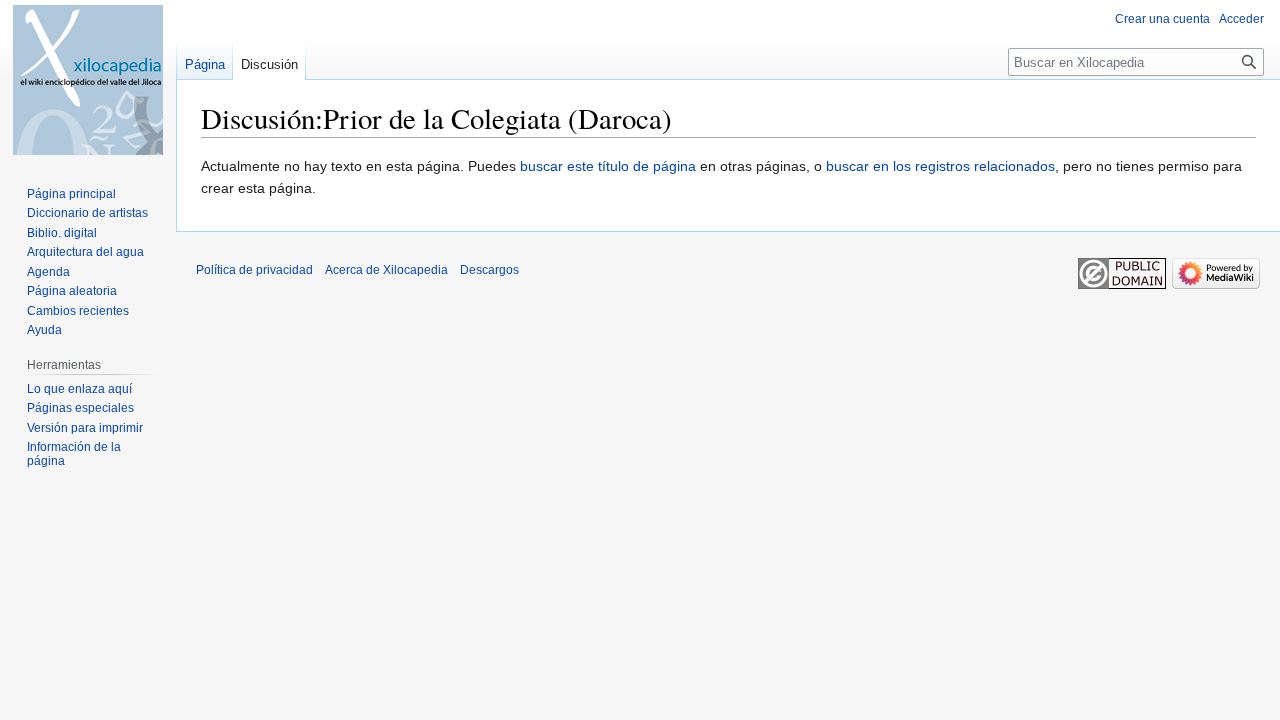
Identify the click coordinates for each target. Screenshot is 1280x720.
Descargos (489, 270)
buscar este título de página (608, 166)
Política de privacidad (254, 270)
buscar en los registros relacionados (940, 166)
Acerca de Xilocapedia (386, 270)
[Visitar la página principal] (88, 80)
